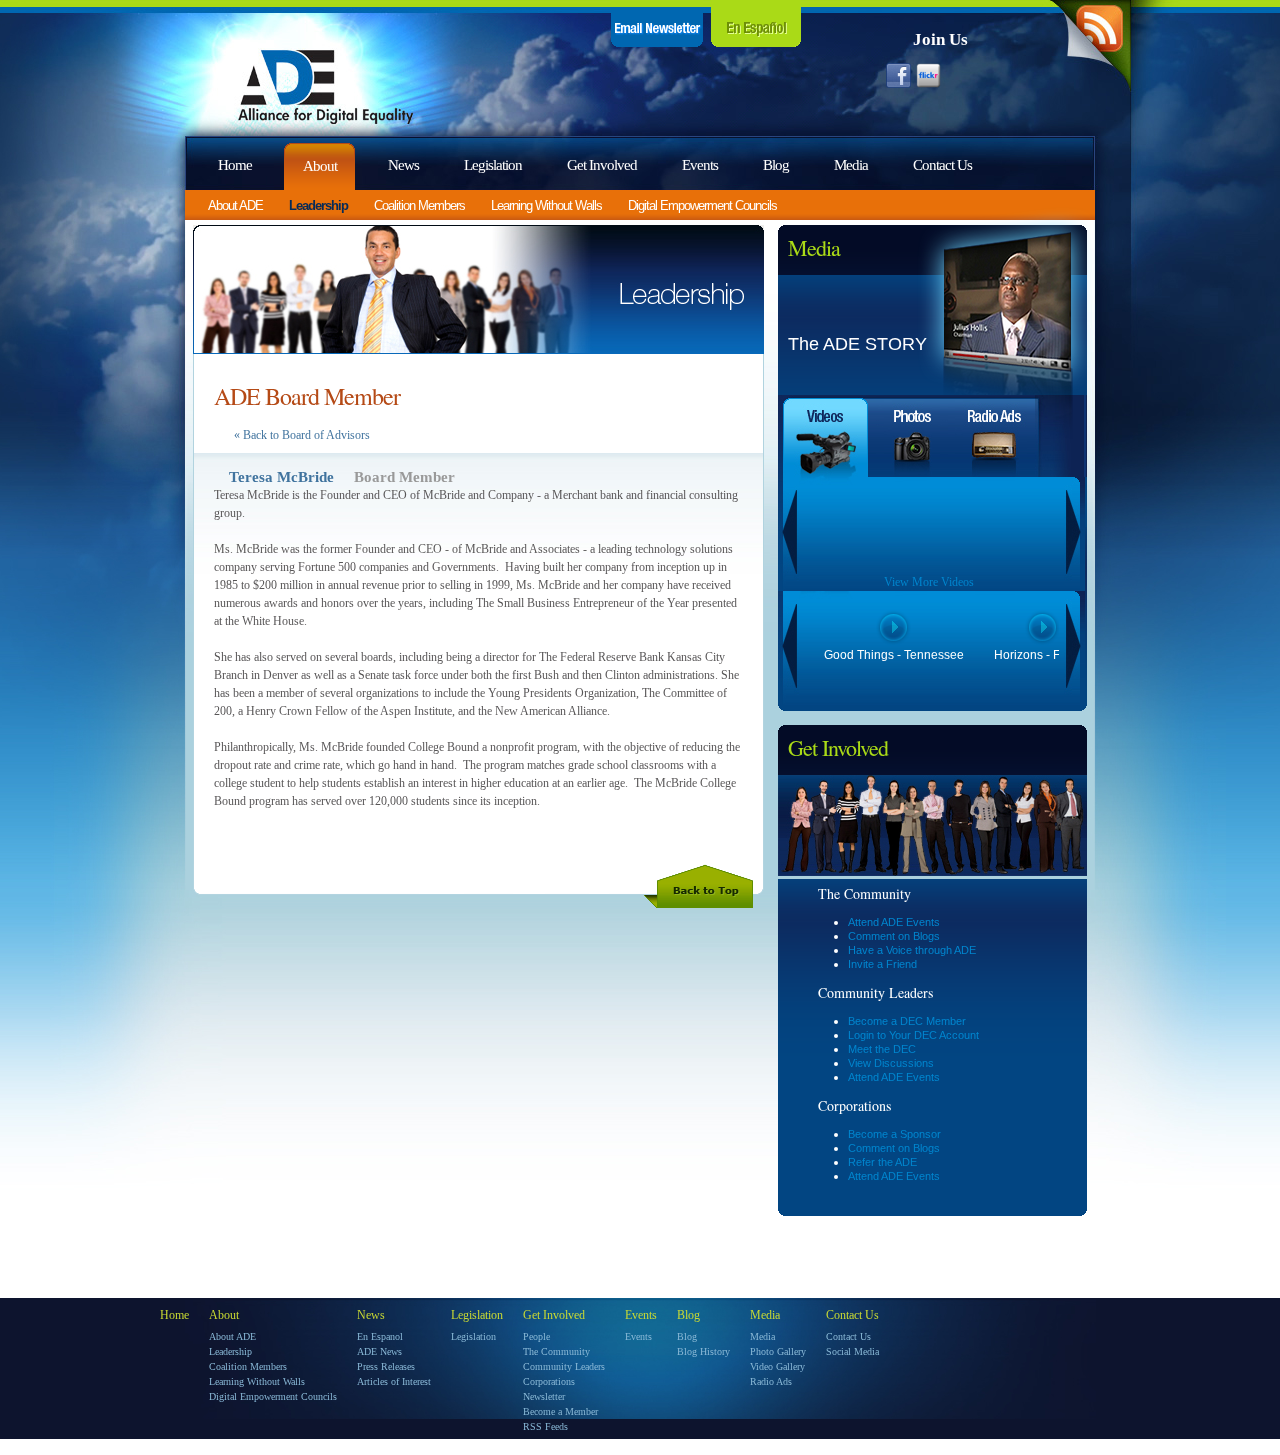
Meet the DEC (882, 1049)
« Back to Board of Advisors (302, 435)
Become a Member (560, 1411)
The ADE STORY (857, 344)
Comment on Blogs (894, 936)
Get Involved (602, 165)
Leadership (318, 205)
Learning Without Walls (546, 205)
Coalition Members (419, 205)
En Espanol (380, 1336)
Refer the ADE (882, 1162)
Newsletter (544, 1396)
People (536, 1336)
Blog (776, 165)
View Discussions (891, 1063)
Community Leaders (564, 1366)
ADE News (379, 1351)
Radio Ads (771, 1381)
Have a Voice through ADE (912, 950)
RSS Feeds (545, 1426)
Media (851, 165)
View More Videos (929, 582)
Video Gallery (777, 1366)
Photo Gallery (778, 1351)
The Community (556, 1351)
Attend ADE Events (894, 922)
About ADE (235, 205)
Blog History (703, 1351)
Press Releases (386, 1366)
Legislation (493, 165)
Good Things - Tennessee (894, 655)
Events (700, 165)
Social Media (852, 1351)
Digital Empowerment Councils (702, 205)
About (320, 166)
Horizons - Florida (1042, 655)
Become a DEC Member (907, 1021)
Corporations (549, 1381)
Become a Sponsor (894, 1134)
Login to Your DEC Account (913, 1035)
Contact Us (942, 165)
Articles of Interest (394, 1381)
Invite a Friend (882, 964)
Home (235, 165)
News (403, 165)
